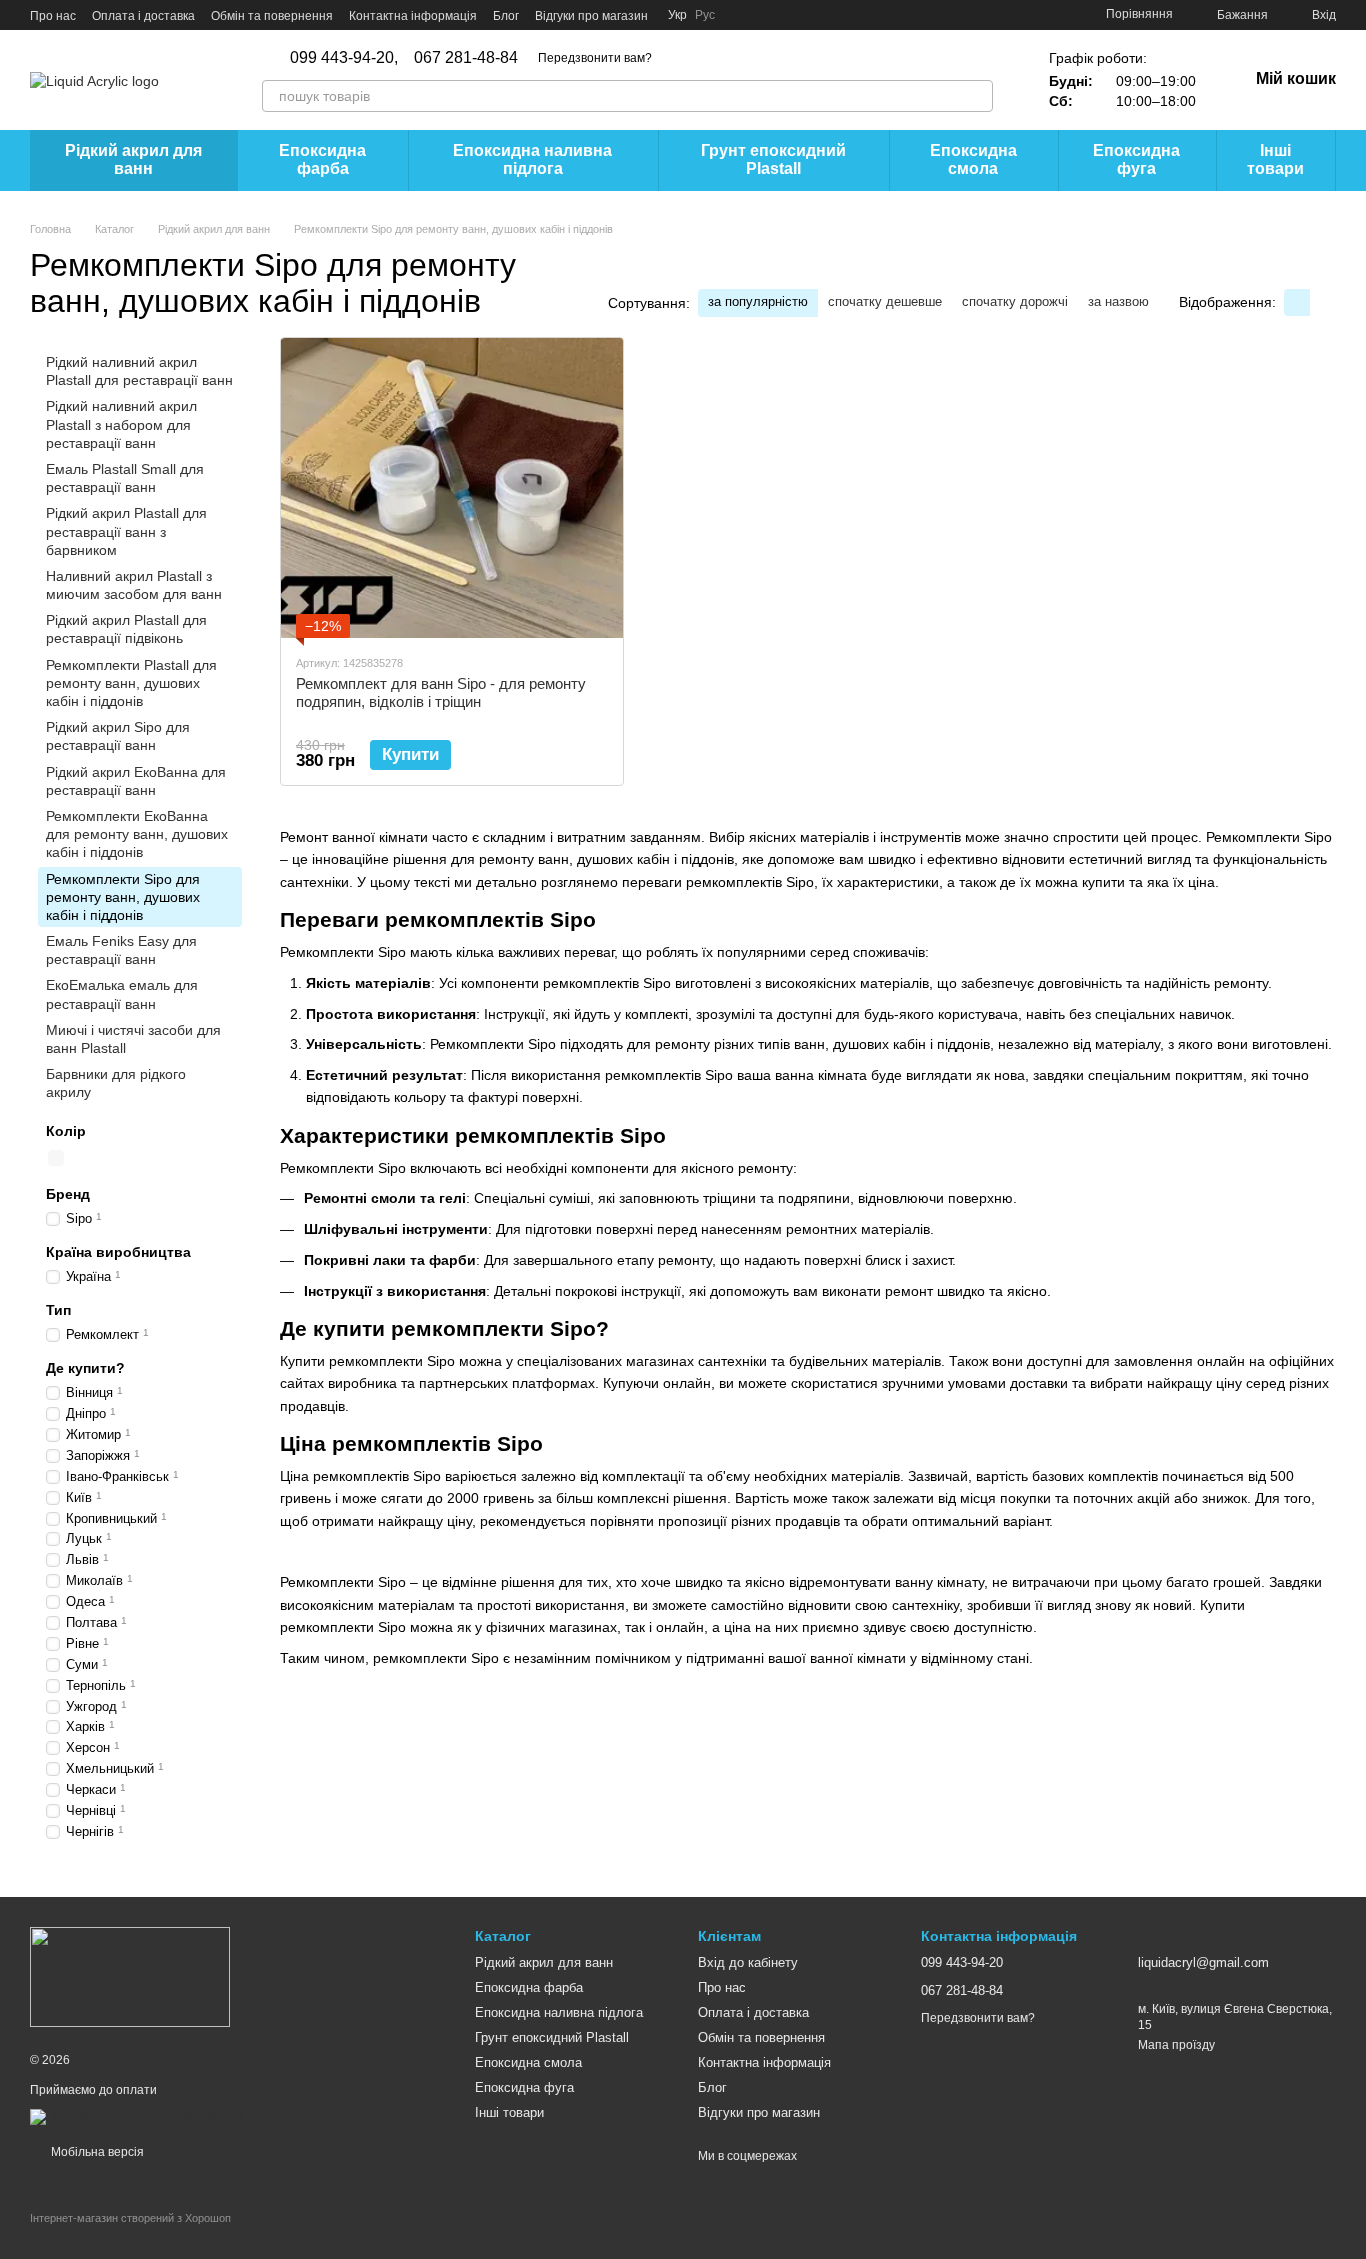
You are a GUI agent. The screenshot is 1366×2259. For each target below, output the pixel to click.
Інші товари (1275, 159)
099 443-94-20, (344, 58)
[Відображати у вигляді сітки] (1297, 302)
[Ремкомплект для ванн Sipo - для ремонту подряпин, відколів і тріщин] (452, 488)
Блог (506, 16)
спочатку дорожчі (1015, 301)
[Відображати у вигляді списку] (1323, 302)
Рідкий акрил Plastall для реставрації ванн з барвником (126, 531)
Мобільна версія (96, 2152)
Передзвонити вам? (595, 58)
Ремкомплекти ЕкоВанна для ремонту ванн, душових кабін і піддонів (137, 834)
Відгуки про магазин (591, 16)
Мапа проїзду (1176, 2045)
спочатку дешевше (885, 301)
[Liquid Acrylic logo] (130, 1976)
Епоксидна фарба (322, 159)
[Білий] (56, 1158)
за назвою (1118, 301)
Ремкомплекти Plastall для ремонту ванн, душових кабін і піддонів (131, 682)
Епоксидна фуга (1136, 159)
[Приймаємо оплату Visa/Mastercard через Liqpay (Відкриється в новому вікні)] (176, 2116)
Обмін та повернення (272, 16)
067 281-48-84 (466, 58)
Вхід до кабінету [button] (748, 1962)
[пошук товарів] (977, 96)
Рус (705, 15)
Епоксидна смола (973, 159)
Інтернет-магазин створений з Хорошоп (130, 2218)
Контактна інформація (413, 16)
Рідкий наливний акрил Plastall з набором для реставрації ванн (121, 424)
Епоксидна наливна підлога (532, 159)
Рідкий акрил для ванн (133, 159)
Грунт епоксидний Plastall (773, 159)
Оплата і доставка (143, 16)
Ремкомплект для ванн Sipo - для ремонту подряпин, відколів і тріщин (441, 692)
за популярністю (758, 301)
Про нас (53, 16)
